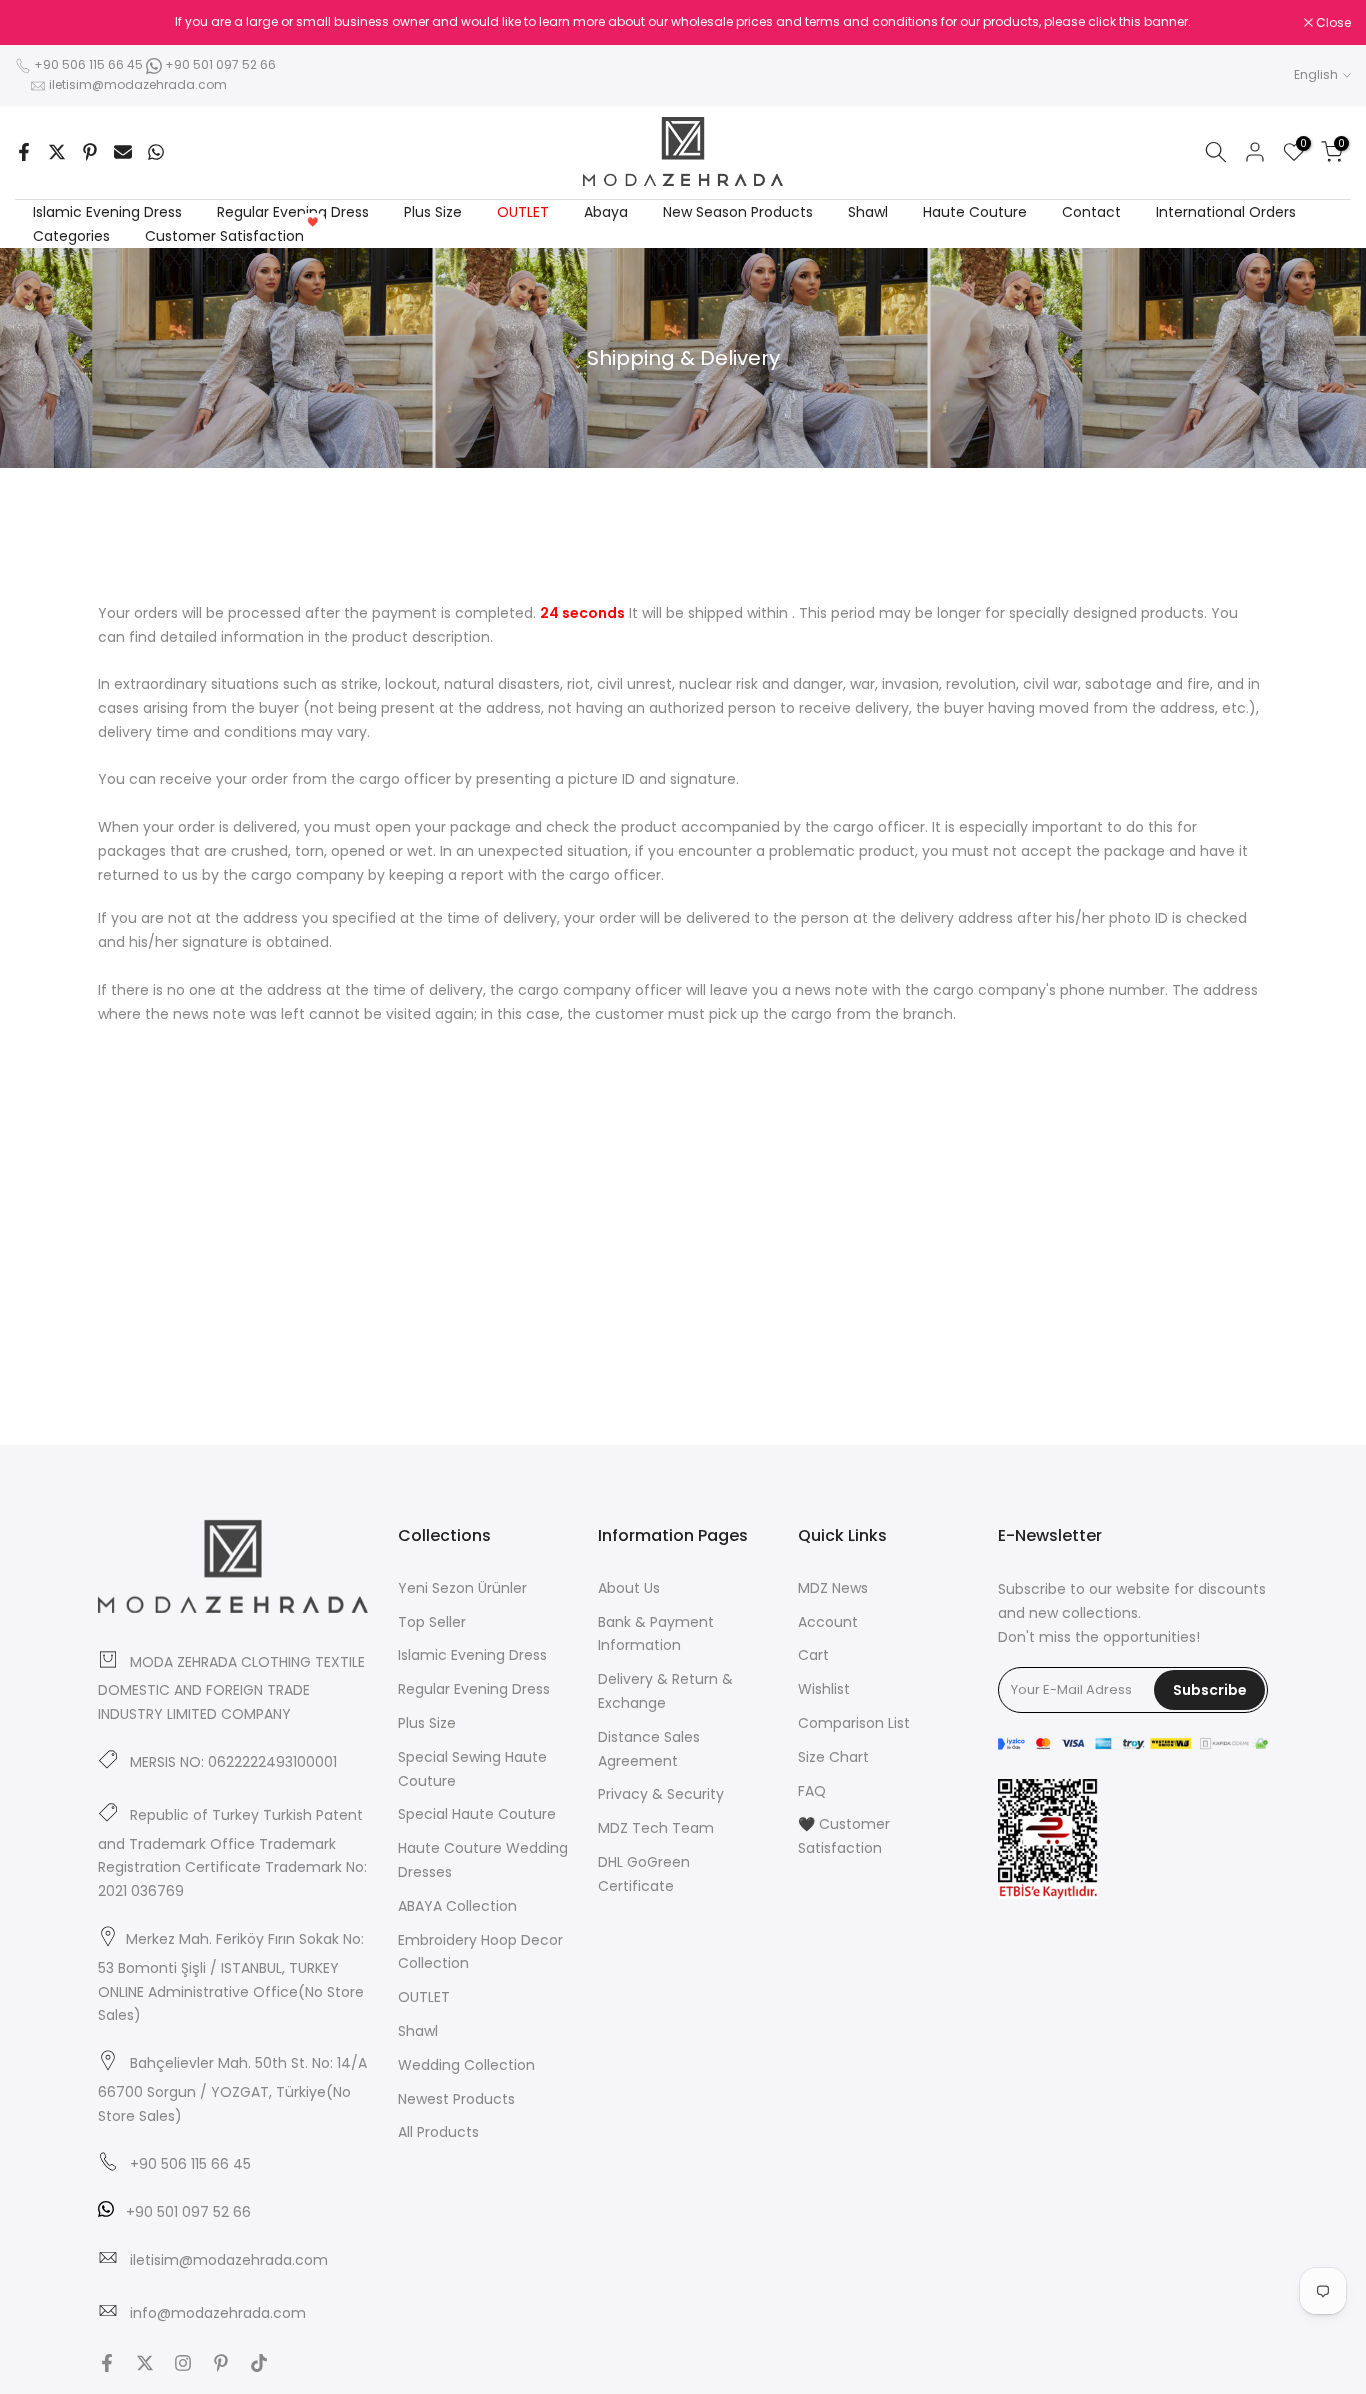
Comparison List (854, 1723)
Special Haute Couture (477, 1814)
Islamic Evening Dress (107, 212)
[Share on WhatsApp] (156, 152)
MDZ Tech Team (656, 1828)
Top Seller (432, 1622)
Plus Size (433, 212)
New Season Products (738, 212)
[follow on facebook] (107, 2363)
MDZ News (833, 1588)
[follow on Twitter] (145, 2363)
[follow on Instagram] (183, 2363)
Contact (1091, 212)
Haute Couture (975, 212)
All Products (438, 2132)
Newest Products (456, 2099)
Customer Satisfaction (232, 235)
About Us (629, 1588)
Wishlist (824, 1689)
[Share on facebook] (24, 152)
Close (43, 23)
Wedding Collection (466, 2065)
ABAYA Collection (457, 1906)
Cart (813, 1655)
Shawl (868, 212)
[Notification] (683, 22)
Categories (71, 236)
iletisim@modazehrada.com (138, 84)
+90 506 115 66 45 (88, 64)
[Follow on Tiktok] (259, 2363)
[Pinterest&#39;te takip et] (221, 2363)
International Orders (1226, 212)
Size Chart (833, 1757)
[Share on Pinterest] (90, 152)
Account (828, 1622)
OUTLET (523, 212)
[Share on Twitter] (57, 152)
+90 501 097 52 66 (219, 64)
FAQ (812, 1791)
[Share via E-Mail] (123, 152)
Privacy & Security (661, 1794)
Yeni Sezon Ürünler (462, 1588)
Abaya (606, 212)
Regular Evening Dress (293, 212)
